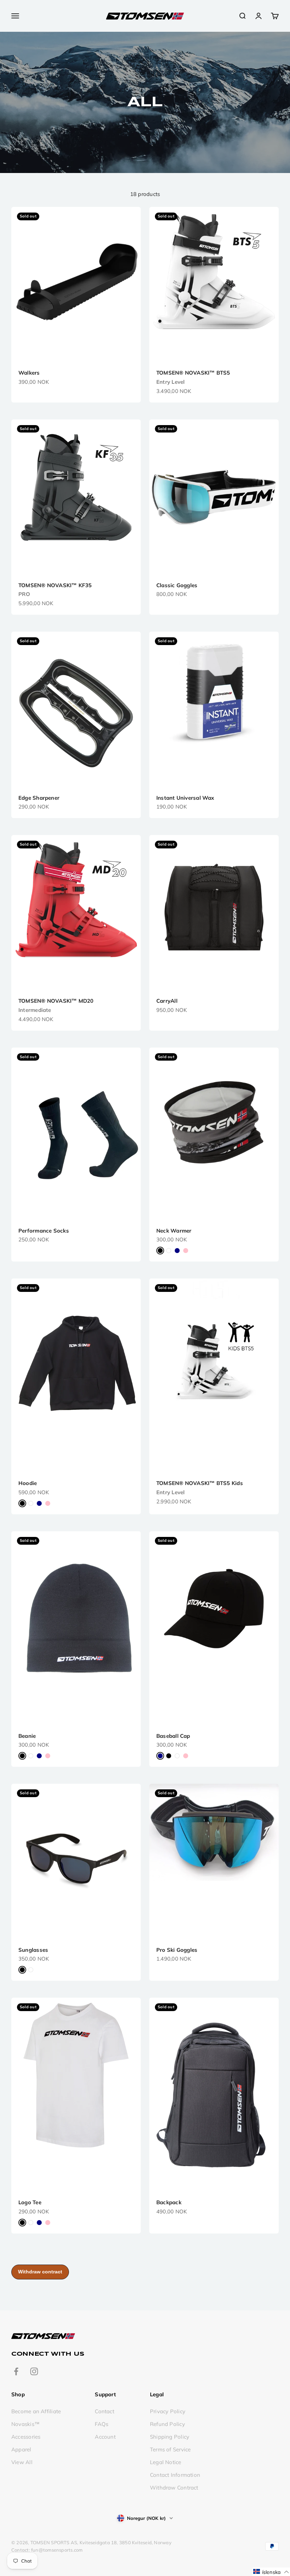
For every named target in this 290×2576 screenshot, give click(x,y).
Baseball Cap (173, 1736)
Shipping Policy (170, 2437)
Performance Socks (44, 1231)
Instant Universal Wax (185, 798)
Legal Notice (166, 2462)
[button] (271, 2572)
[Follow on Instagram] (34, 2371)
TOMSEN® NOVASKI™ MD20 (56, 1001)
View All (22, 2462)
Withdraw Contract (174, 2488)
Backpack (169, 2202)
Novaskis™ (25, 2424)
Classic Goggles (177, 585)
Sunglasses (33, 1950)
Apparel (21, 2449)
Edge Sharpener (39, 798)
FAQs (101, 2424)
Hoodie (28, 1483)
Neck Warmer (174, 1231)
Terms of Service (170, 2449)
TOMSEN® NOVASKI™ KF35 (55, 585)
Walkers (29, 373)
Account (105, 2437)
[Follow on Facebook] (16, 2371)
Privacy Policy (168, 2411)
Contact (105, 2411)
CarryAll (167, 1001)
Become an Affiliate (36, 2411)
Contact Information (175, 2475)
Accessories (26, 2437)
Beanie (27, 1736)
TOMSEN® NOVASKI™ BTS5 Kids (200, 1483)
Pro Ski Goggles (177, 1950)
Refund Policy (167, 2424)
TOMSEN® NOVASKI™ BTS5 (193, 373)
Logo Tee (30, 2202)
